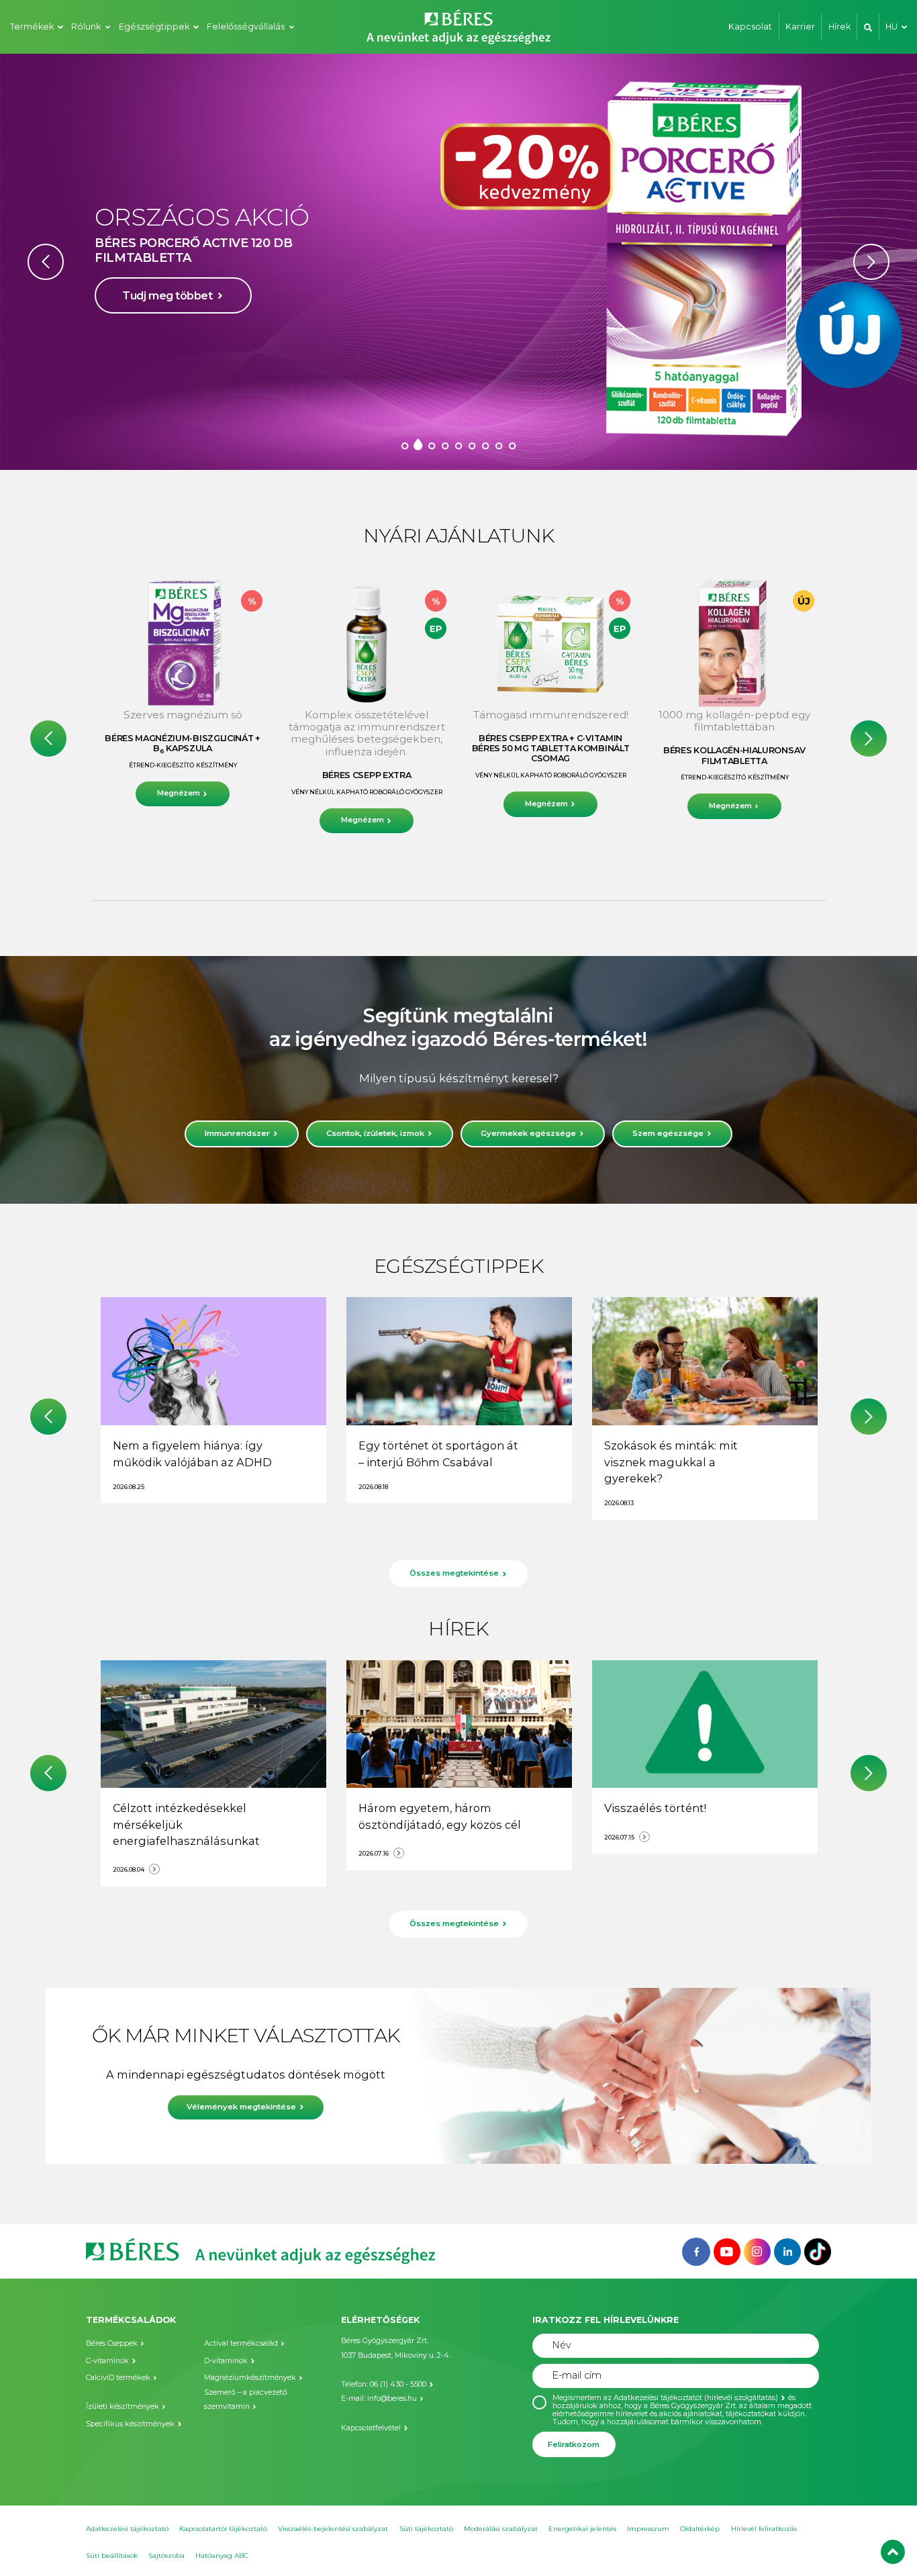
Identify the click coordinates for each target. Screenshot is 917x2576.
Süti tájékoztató (426, 2529)
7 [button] (485, 445)
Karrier (800, 27)
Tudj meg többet (167, 318)
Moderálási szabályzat (501, 2529)
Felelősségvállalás (246, 27)
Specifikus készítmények (130, 2424)
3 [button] (432, 445)
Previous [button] (46, 262)
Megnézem (179, 793)
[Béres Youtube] (727, 2250)
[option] (458, 262)
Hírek (839, 27)
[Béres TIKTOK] (818, 2250)
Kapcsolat (750, 27)
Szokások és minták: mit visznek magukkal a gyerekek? (671, 1462)
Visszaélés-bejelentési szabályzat (333, 2529)
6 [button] (472, 445)
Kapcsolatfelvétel (371, 2428)
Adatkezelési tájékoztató (127, 2529)
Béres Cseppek (112, 2343)
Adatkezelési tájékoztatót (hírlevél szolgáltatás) (696, 2398)
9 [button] (512, 445)
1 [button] (405, 445)
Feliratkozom (574, 2444)
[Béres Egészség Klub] (696, 2250)
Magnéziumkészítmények (250, 2378)
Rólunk (86, 27)
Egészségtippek (154, 27)
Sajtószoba (166, 2556)
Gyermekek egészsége (528, 1133)
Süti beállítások (112, 2556)
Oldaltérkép (700, 2529)
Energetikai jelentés (582, 2529)
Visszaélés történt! (655, 1808)
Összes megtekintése (454, 1573)
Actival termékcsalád (241, 2343)
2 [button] (418, 445)
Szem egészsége (668, 1133)
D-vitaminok (226, 2361)
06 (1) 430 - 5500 (398, 2384)
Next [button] (871, 262)
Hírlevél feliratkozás (764, 2529)
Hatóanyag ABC (222, 2556)
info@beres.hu (392, 2398)
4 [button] (445, 445)
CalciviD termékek (118, 2378)
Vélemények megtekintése (242, 2107)
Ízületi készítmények (123, 2406)
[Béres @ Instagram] (757, 2250)
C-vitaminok (107, 2361)
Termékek (32, 27)
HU (891, 27)
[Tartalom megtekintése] (213, 1361)
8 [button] (499, 445)
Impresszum (648, 2529)
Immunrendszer (237, 1133)
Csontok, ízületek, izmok (375, 1133)
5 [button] (458, 445)
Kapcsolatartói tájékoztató (223, 2529)
